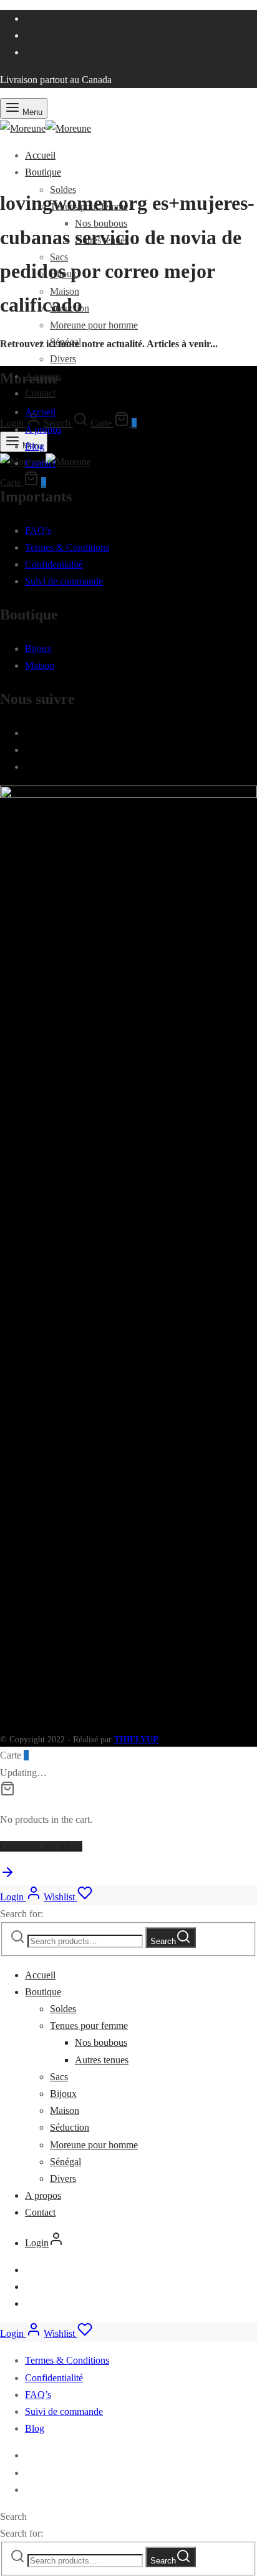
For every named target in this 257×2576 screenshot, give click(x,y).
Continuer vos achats (41, 1846)
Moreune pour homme (94, 325)
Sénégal (65, 2162)
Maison (40, 665)
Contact (40, 393)
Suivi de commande (64, 581)
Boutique (43, 172)
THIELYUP (136, 1740)
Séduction (70, 2127)
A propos (43, 429)
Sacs (59, 2077)
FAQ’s (38, 530)
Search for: (22, 1914)
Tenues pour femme (89, 2026)
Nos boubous (101, 2042)
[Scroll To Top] (7, 1876)
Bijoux (38, 649)
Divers (63, 359)
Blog (35, 446)
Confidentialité (54, 564)
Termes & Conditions (67, 547)
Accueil (40, 155)
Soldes (63, 2009)
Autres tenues (102, 2060)
